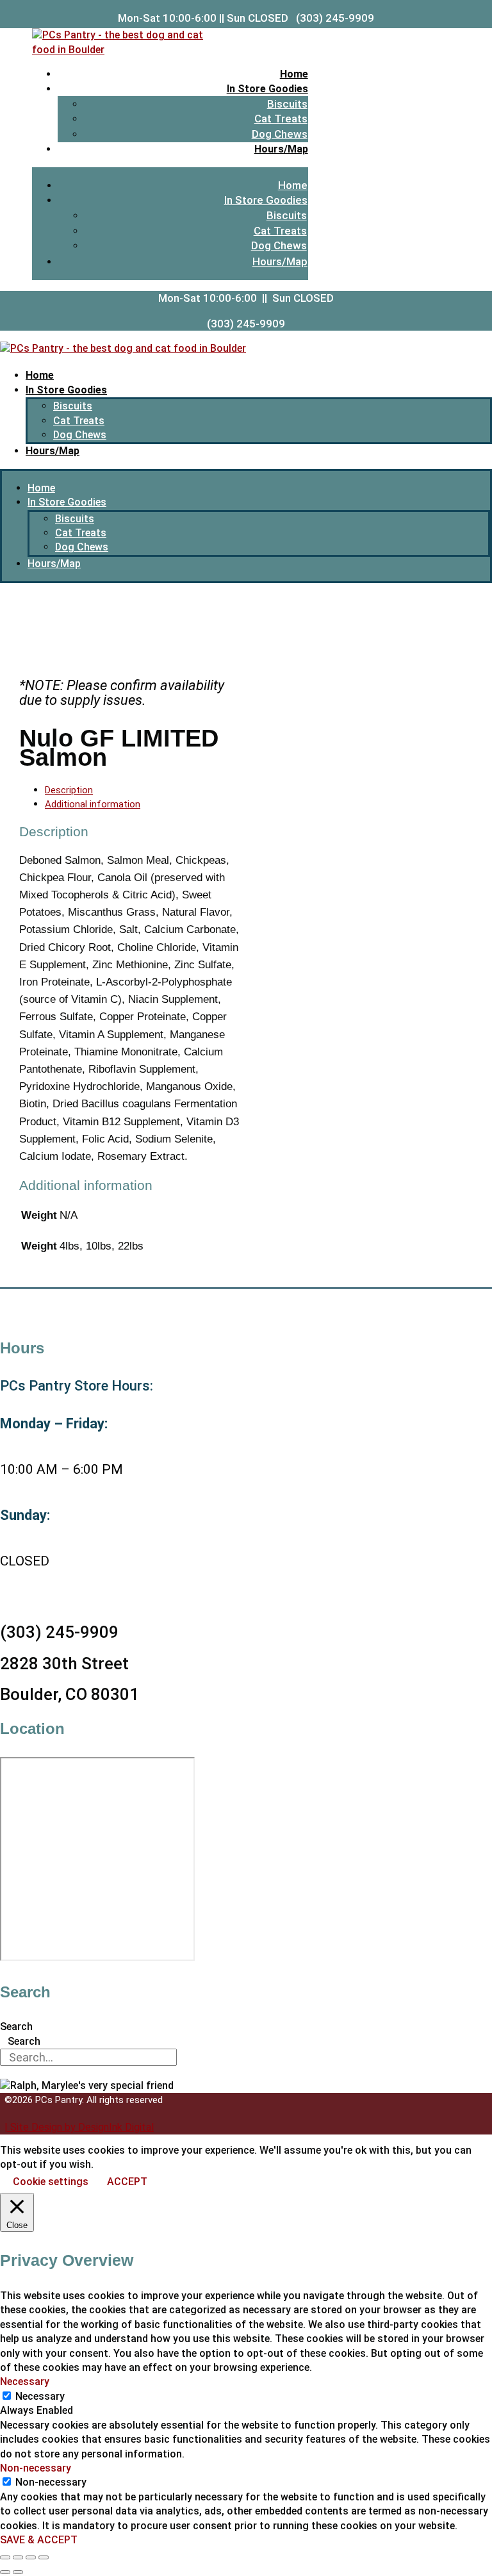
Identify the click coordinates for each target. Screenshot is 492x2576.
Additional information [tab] (93, 804)
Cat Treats (281, 119)
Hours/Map (281, 149)
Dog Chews (280, 134)
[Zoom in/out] (5, 2557)
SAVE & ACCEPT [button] (39, 2540)
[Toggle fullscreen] (18, 2557)
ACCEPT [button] (127, 2182)
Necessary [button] (25, 2382)
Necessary (40, 2396)
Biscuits (287, 104)
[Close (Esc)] (44, 2557)
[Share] (31, 2557)
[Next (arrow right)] (18, 2572)
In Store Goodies (267, 89)
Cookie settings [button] (51, 2182)
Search (16, 2027)
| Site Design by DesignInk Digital (79, 2127)
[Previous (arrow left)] (5, 2572)
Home (294, 74)
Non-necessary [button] (36, 2468)
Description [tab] (69, 790)
